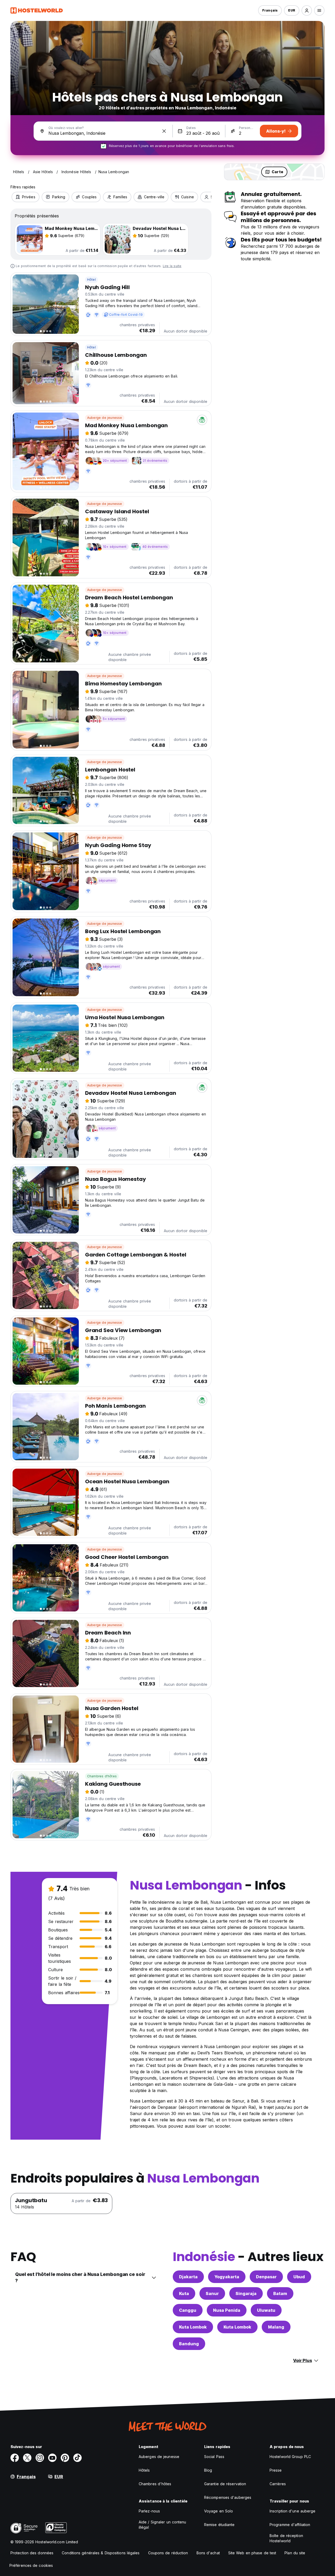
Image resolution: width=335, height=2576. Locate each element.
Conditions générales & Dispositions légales (101, 2553)
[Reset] (164, 131)
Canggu (188, 2310)
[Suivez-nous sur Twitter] (27, 2458)
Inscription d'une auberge (293, 2511)
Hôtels (144, 2470)
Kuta (184, 2293)
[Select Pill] (307, 10)
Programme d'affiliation (290, 2525)
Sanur (212, 2293)
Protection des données (32, 2553)
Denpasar (266, 2277)
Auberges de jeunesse (159, 2457)
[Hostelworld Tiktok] (77, 2458)
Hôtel (91, 280)
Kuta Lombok (193, 2327)
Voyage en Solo (219, 2511)
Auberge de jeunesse (105, 418)
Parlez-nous (149, 2511)
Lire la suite (172, 266)
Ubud (299, 2277)
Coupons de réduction (168, 2553)
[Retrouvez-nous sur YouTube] (52, 2458)
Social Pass (214, 2457)
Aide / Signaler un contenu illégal (163, 2525)
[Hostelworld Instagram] (40, 2458)
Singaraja (246, 2293)
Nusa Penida (227, 2310)
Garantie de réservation (225, 2484)
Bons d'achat (208, 2553)
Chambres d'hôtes (102, 1776)
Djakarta (188, 2277)
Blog (208, 2470)
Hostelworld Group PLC (290, 2457)
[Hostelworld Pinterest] (65, 2458)
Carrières (278, 2484)
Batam (280, 2293)
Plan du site (295, 2553)
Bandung (189, 2344)
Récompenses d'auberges (228, 2497)
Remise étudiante (219, 2525)
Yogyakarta (227, 2277)
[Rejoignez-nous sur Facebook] (15, 2458)
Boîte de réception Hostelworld (286, 2538)
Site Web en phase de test (252, 2553)
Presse (276, 2470)
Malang (276, 2327)
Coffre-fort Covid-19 (126, 315)
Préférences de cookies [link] (31, 2565)
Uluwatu (266, 2310)
